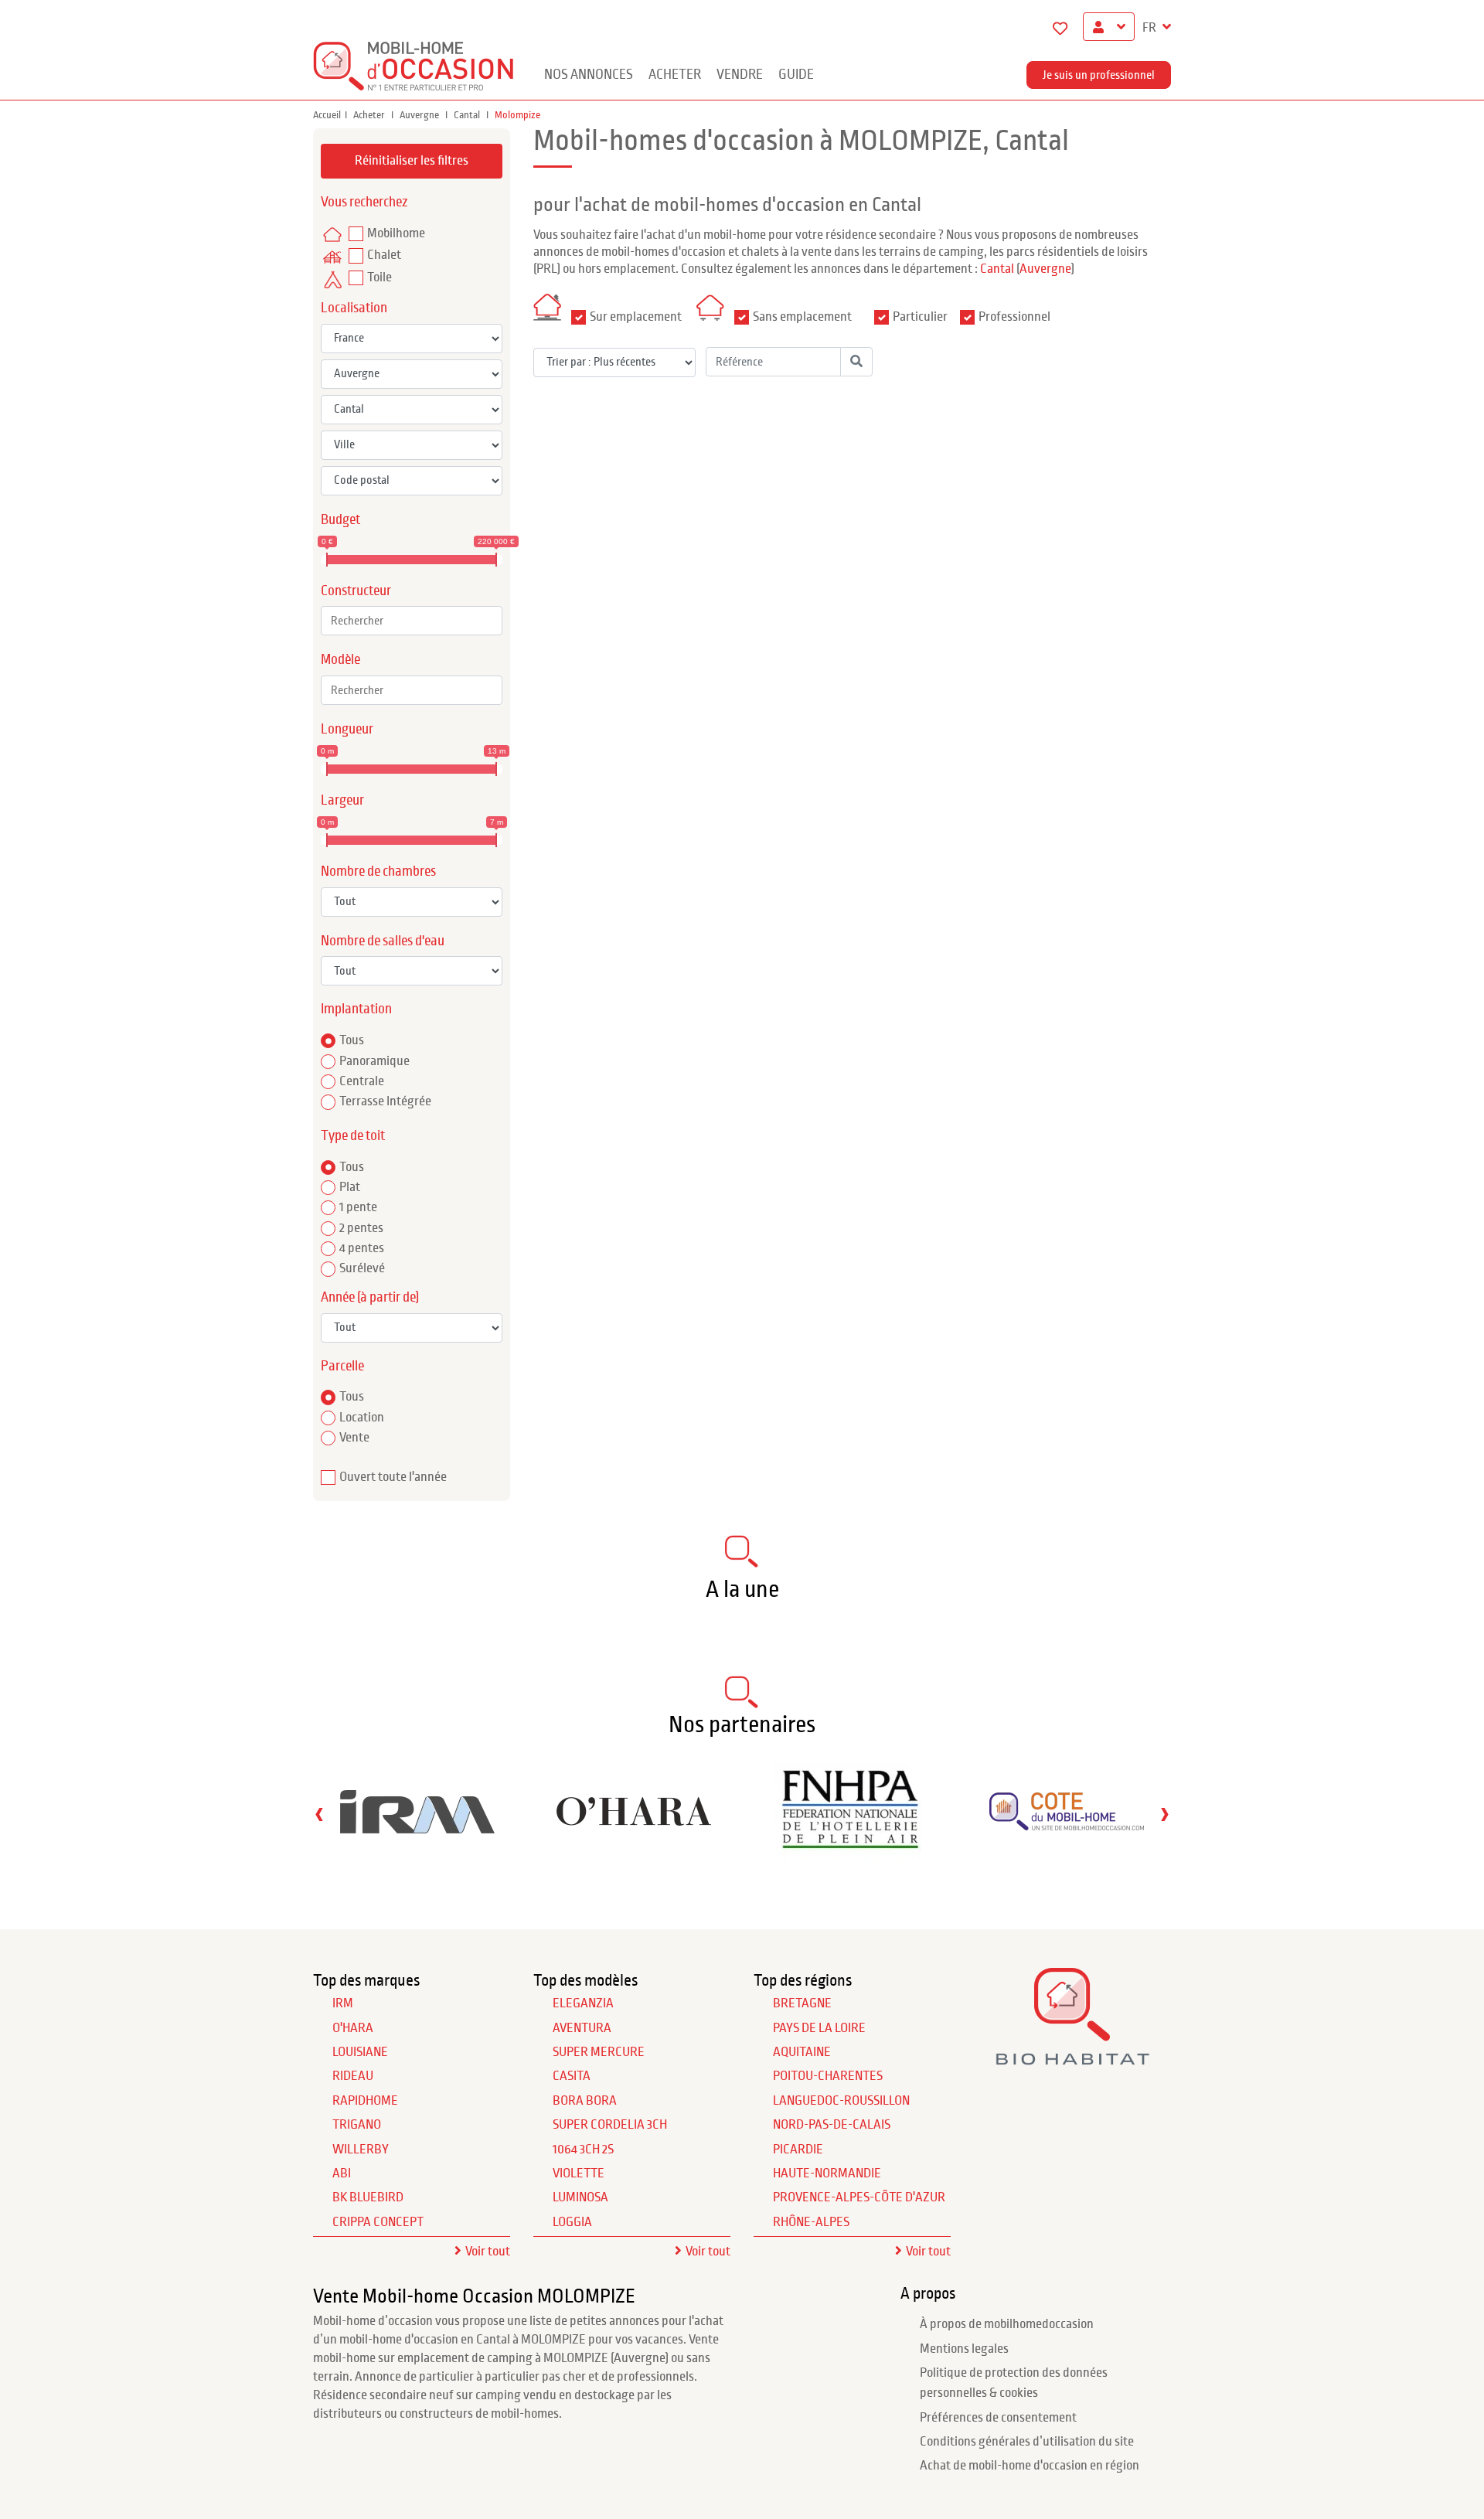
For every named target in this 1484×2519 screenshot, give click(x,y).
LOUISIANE (360, 2052)
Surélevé (362, 1268)
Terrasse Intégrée (385, 1101)
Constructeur (356, 591)
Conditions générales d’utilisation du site (1027, 2442)
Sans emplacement (802, 317)
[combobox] (412, 621)
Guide (796, 75)
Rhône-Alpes (811, 2222)
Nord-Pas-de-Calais (832, 2125)
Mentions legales (964, 2349)
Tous (352, 1040)
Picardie (798, 2150)
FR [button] (1150, 28)
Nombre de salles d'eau (383, 941)
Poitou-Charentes (828, 2076)
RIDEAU (353, 2076)
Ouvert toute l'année (393, 1477)
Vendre (740, 75)
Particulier (920, 317)
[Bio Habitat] (1072, 2059)
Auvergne (420, 115)
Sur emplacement (636, 317)
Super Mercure (599, 2052)
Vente (354, 1438)
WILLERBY (361, 2150)
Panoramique (374, 1061)
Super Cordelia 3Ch (610, 2125)
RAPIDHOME (365, 2101)
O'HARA (353, 2028)
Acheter (675, 75)
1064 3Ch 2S (583, 2150)
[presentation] (319, 1814)
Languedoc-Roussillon (841, 2101)
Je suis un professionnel (1099, 75)
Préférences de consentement (998, 2418)
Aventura (582, 2028)
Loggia (572, 2222)
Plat (350, 1187)
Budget (340, 520)
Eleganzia (583, 2003)
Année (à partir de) (370, 1297)
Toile (380, 277)
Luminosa (580, 2197)
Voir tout (488, 2252)
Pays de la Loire (819, 2028)
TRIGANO (357, 2125)
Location (362, 1418)
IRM (343, 2003)
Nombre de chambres (378, 871)
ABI (342, 2173)
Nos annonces (589, 75)
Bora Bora (585, 2101)
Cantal (468, 115)
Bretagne (802, 2003)
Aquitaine (802, 2052)
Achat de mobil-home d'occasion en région (1030, 2466)
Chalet (384, 255)
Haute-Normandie (827, 2173)
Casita (572, 2076)
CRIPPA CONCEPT (378, 2222)
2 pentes (361, 1228)
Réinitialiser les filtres (412, 161)
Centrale (362, 1081)
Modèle (340, 660)
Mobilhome (396, 233)
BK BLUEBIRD (368, 2197)
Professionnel (1014, 317)
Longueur (347, 729)
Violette (579, 2173)
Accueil (327, 115)
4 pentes (362, 1248)
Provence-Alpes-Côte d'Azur (859, 2197)
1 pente (358, 1207)
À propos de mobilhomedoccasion (1007, 2324)
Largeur (342, 800)
